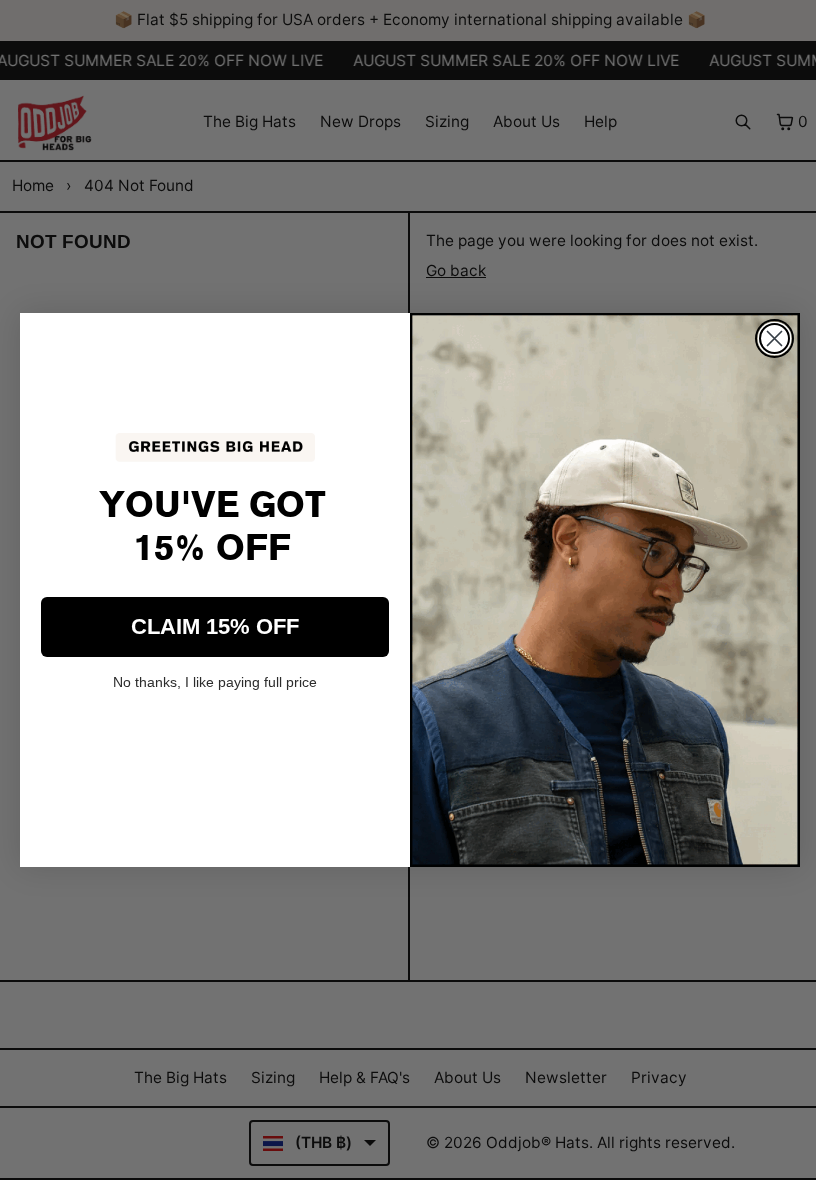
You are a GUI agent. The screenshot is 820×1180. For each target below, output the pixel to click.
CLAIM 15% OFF (215, 626)
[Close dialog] (774, 338)
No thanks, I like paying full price (215, 682)
